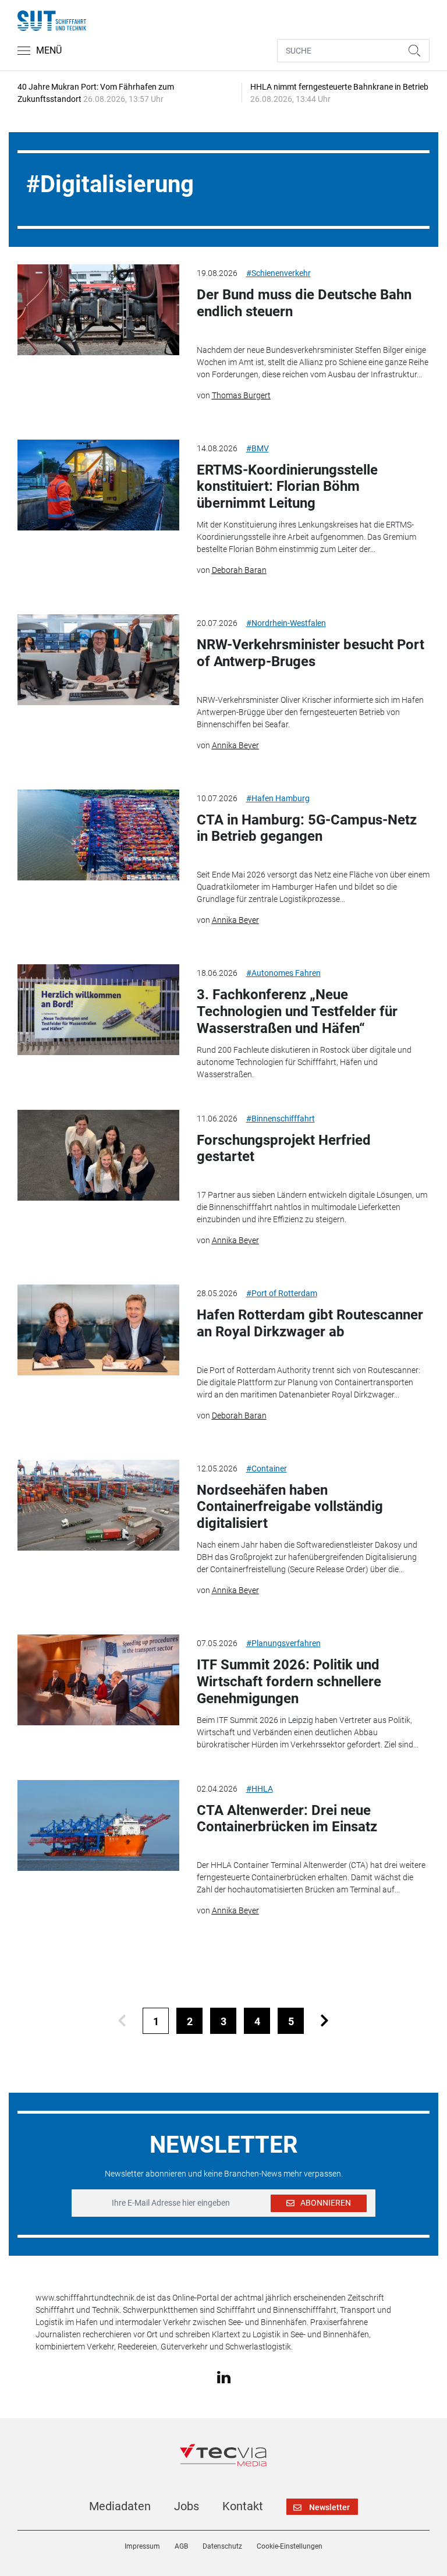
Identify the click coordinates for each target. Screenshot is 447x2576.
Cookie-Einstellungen (290, 2546)
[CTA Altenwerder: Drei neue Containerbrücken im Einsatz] (98, 1825)
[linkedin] (224, 2376)
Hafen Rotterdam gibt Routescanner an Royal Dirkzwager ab (310, 1323)
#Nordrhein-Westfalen (286, 623)
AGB (181, 2546)
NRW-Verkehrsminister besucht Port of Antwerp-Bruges (311, 653)
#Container (267, 1469)
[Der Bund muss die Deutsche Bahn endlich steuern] (98, 310)
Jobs (187, 2506)
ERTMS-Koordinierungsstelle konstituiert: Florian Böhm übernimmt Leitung (287, 487)
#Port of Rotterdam (282, 1293)
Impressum (142, 2546)
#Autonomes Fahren (283, 973)
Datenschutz (222, 2546)
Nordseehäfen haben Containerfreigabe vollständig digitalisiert (290, 1507)
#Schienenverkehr (279, 273)
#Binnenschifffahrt (281, 1119)
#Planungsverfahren (283, 1643)
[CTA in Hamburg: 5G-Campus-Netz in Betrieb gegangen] (98, 835)
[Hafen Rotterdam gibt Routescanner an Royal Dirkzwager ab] (98, 1330)
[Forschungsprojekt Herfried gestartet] (98, 1155)
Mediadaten (120, 2506)
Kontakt (243, 2506)
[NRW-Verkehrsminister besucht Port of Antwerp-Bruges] (98, 660)
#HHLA (260, 1789)
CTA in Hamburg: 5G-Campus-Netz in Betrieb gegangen (307, 828)
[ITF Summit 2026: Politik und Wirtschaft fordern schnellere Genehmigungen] (98, 1680)
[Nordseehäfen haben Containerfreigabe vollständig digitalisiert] (98, 1505)
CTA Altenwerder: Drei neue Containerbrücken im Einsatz (287, 1819)
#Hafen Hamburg (278, 798)
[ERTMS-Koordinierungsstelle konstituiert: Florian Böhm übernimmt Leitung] (98, 485)
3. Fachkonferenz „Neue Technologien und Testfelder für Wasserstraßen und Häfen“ (297, 1011)
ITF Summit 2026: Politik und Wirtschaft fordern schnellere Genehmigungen (289, 1682)
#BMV (258, 448)
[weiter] (324, 2021)
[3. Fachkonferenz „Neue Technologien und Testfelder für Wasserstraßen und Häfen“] (98, 1010)
